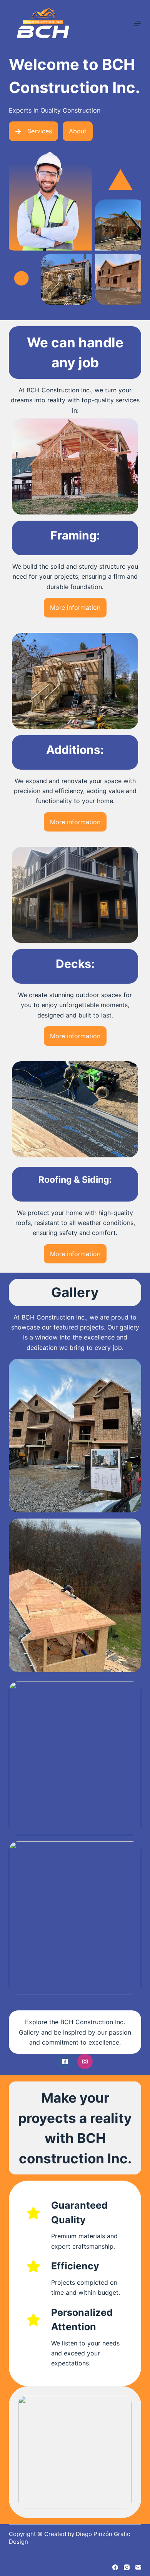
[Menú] (138, 23)
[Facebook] (115, 2567)
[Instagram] (127, 2567)
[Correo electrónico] (138, 2567)
